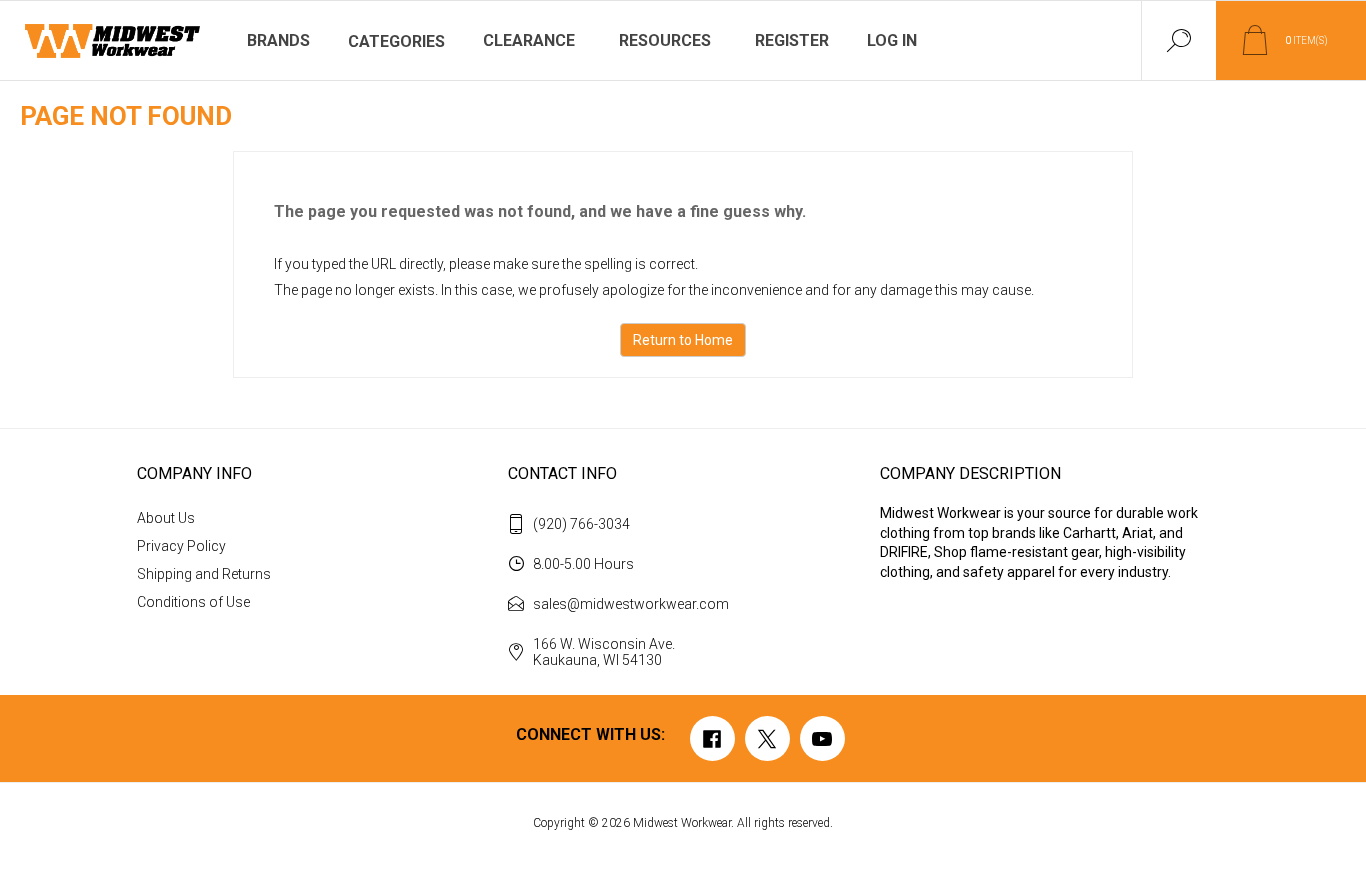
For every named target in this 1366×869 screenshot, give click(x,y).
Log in (892, 40)
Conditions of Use (193, 602)
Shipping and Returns (204, 574)
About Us (166, 518)
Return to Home (683, 340)
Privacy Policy (181, 546)
